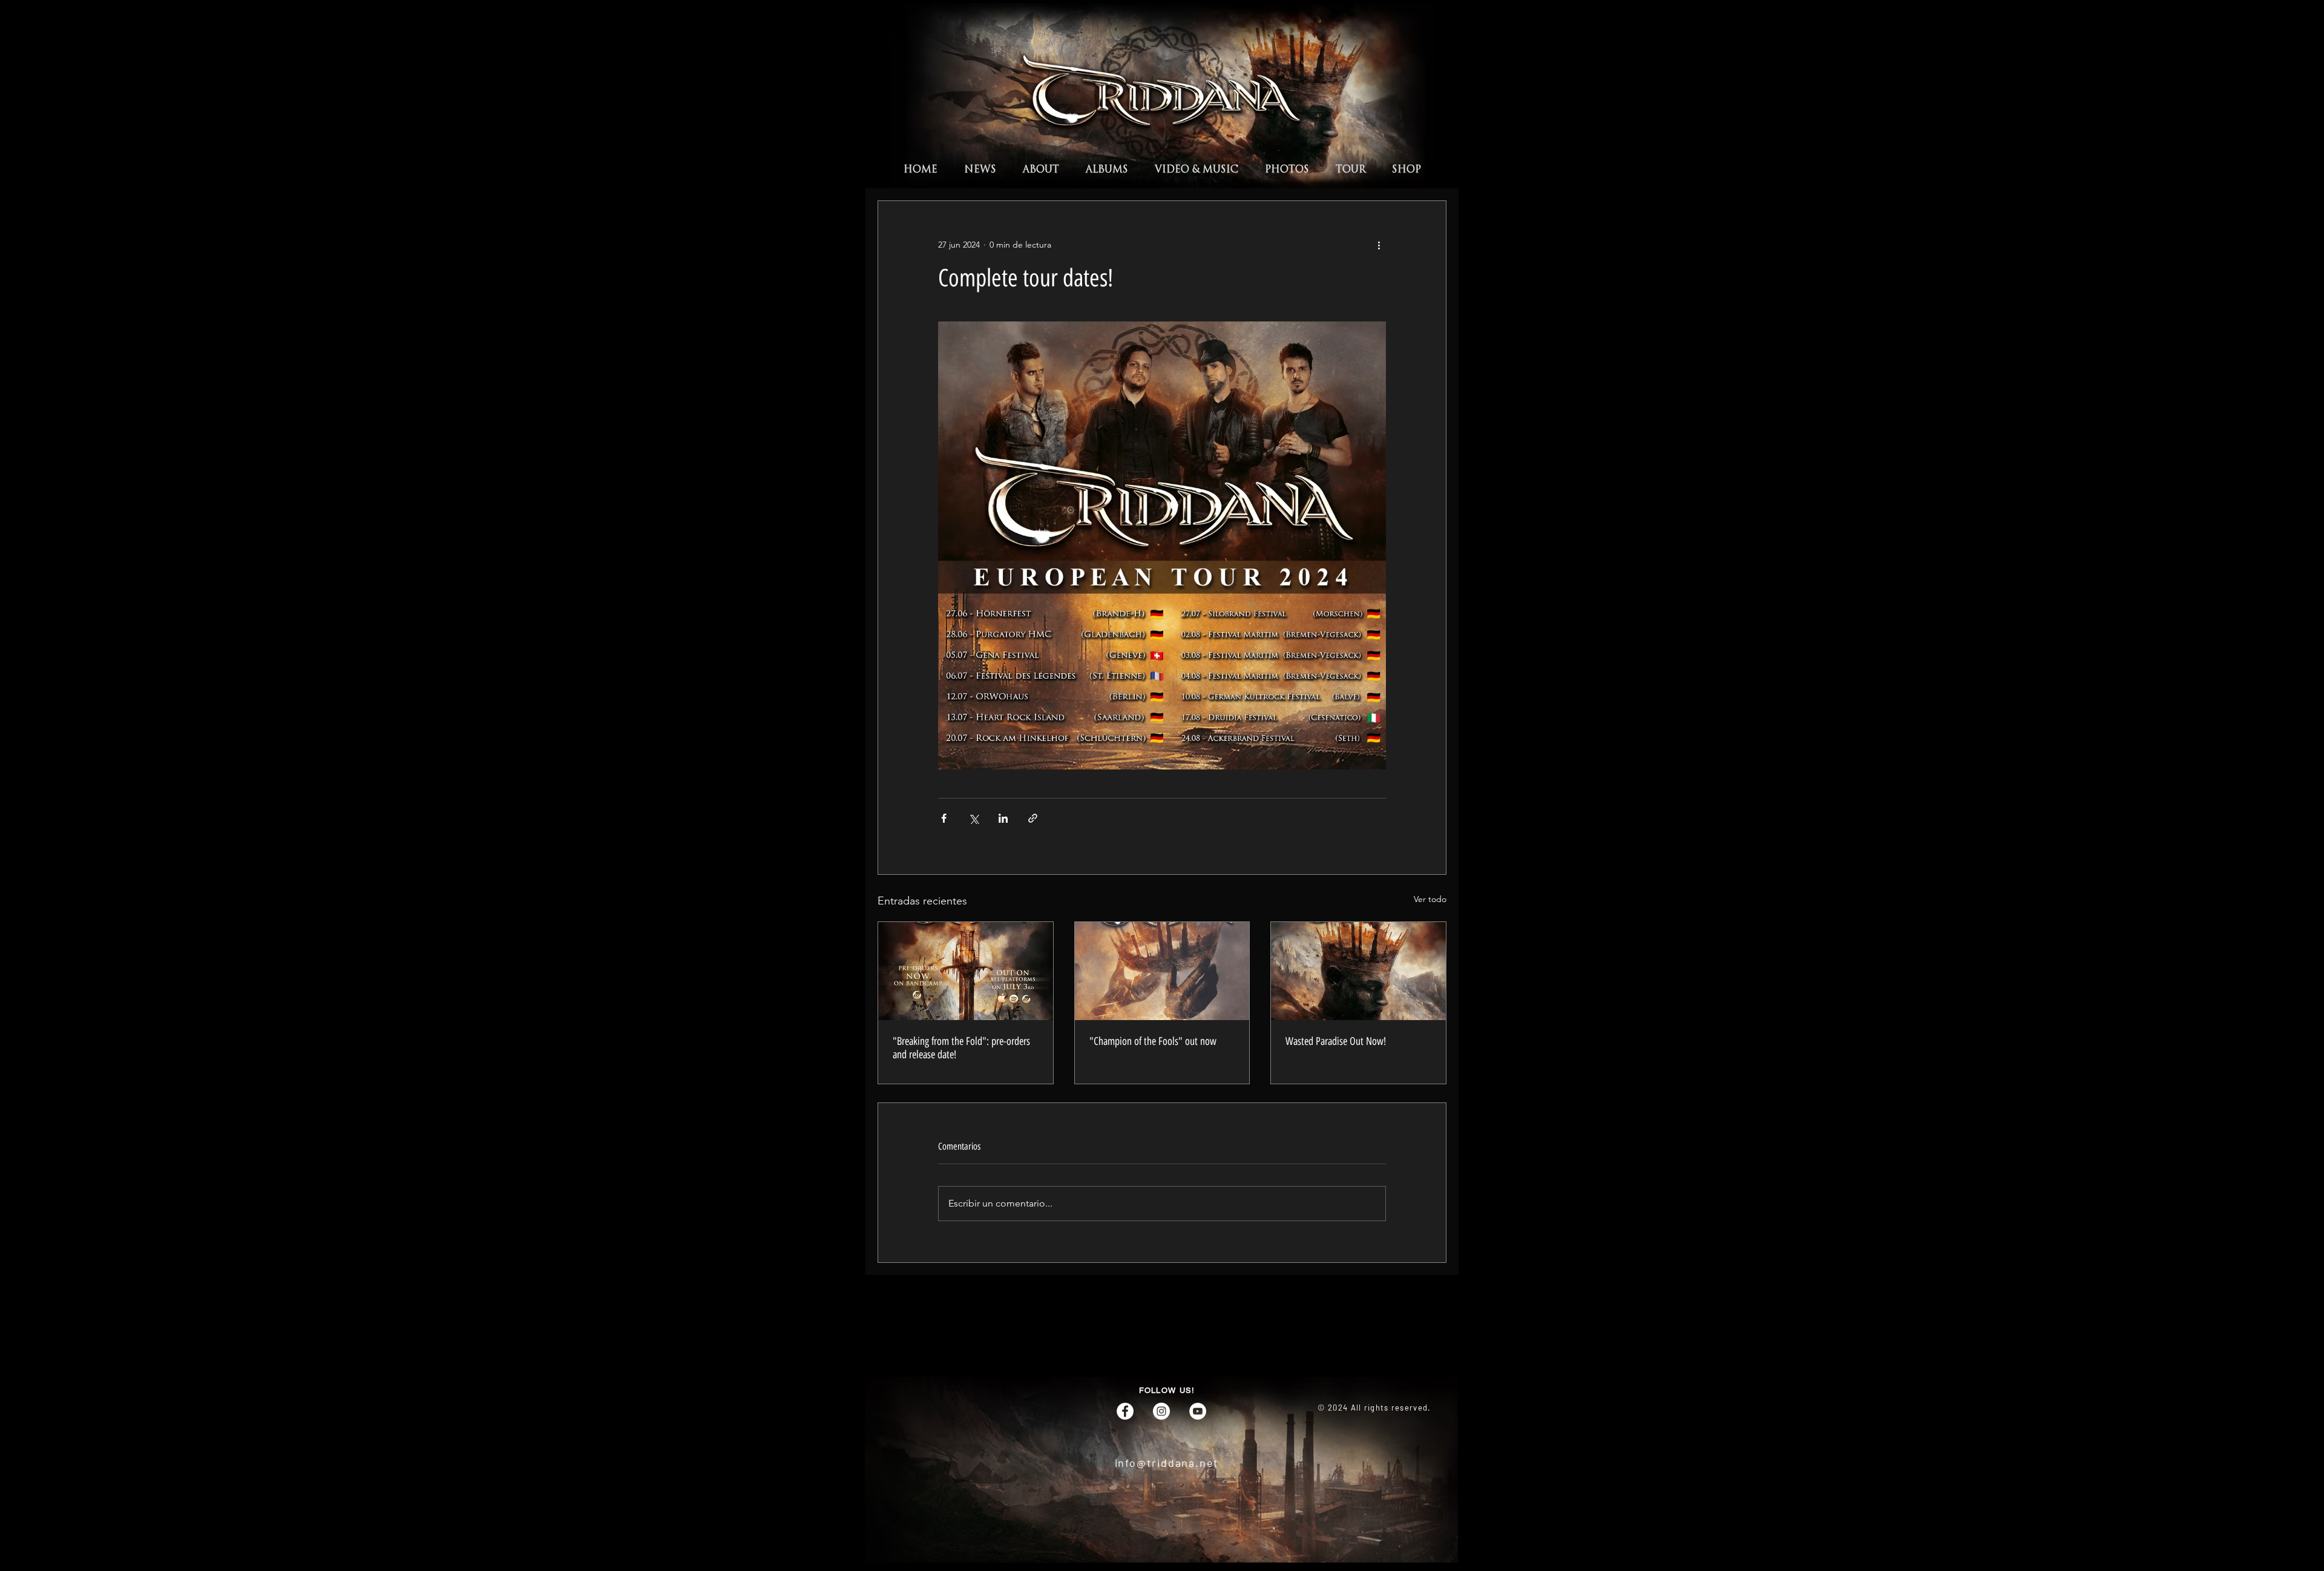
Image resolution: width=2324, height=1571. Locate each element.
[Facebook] (1125, 1411)
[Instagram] (1161, 1411)
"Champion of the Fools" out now (1153, 1041)
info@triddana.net (1167, 1463)
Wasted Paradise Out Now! (1336, 1041)
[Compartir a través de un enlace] (1033, 818)
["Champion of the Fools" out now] (1162, 971)
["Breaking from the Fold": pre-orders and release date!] (966, 971)
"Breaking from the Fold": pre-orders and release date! (961, 1048)
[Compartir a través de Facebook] (944, 818)
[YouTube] (1198, 1411)
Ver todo (1430, 899)
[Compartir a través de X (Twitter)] (973, 818)
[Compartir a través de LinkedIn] (1003, 818)
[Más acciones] (1379, 245)
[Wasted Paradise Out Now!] (1358, 971)
